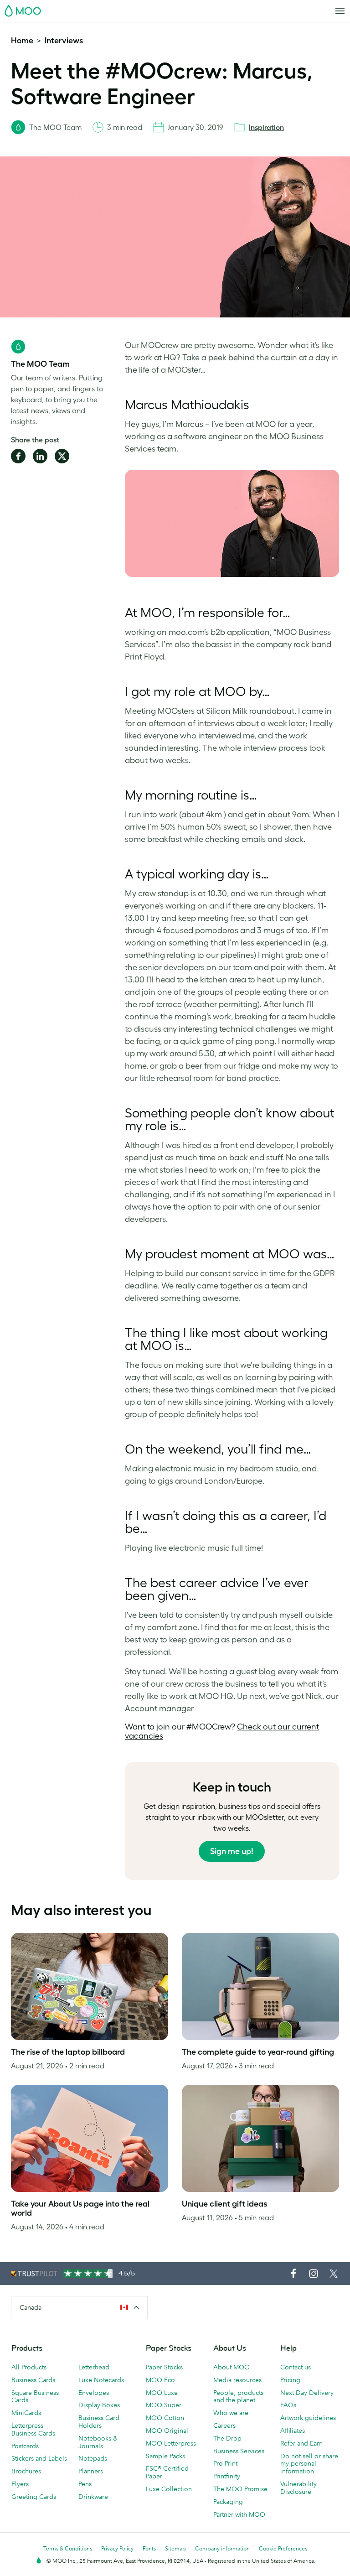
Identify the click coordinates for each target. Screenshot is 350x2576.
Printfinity (227, 2476)
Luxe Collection (169, 2489)
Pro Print (225, 2463)
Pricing (290, 2380)
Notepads (93, 2458)
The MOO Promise (240, 2489)
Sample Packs (165, 2456)
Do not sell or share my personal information (309, 2464)
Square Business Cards (35, 2397)
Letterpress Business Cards (33, 2429)
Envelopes (94, 2393)
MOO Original (167, 2431)
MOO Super (164, 2405)
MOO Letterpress (171, 2443)
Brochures (26, 2471)
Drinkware (93, 2497)
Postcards (25, 2446)
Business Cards (33, 2380)
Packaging (228, 2502)
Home (22, 41)
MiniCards (26, 2413)
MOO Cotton (165, 2418)
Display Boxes (99, 2405)
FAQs (288, 2405)
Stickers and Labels (39, 2458)
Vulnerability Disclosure (299, 2488)
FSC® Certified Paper (167, 2472)
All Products (29, 2367)
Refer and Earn (301, 2443)
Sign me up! (232, 1851)
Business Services (239, 2451)
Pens (85, 2484)
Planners (91, 2471)
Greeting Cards (34, 2497)
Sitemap (175, 2548)
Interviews (64, 41)
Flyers (20, 2484)
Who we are (231, 2413)
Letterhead (94, 2367)
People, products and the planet (238, 2397)
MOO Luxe (162, 2393)
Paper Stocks (164, 2367)
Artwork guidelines (308, 2418)
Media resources (237, 2380)
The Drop (227, 2438)
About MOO (232, 2367)
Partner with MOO (239, 2514)
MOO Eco (160, 2380)
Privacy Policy (117, 2548)
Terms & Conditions (68, 2548)
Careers (224, 2425)
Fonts (149, 2548)
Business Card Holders (99, 2422)
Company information (222, 2548)
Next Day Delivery (307, 2393)
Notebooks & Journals (98, 2442)
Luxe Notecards (101, 2380)
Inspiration (266, 127)
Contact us (296, 2367)
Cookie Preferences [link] (283, 2548)
